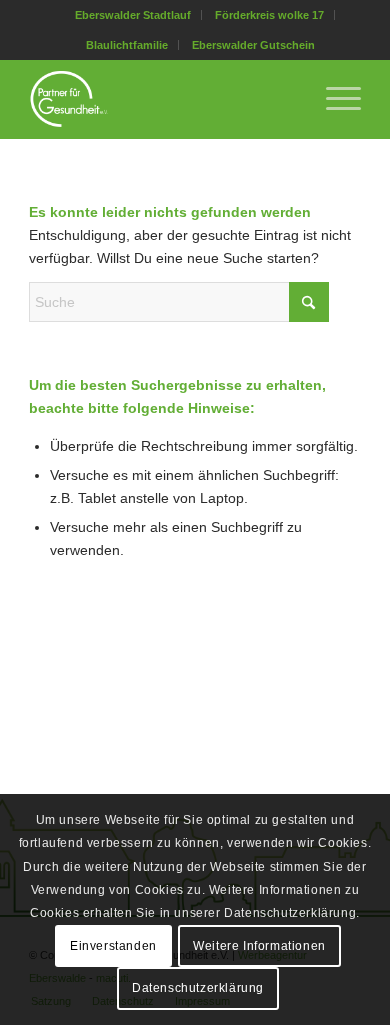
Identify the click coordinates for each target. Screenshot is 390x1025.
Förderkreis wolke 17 (269, 15)
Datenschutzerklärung (198, 988)
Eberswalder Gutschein (253, 45)
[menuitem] (133, 15)
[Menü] (333, 99)
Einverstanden (113, 946)
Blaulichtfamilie (127, 45)
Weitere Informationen (259, 946)
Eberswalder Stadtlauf (133, 15)
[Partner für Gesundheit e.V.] (161, 99)
